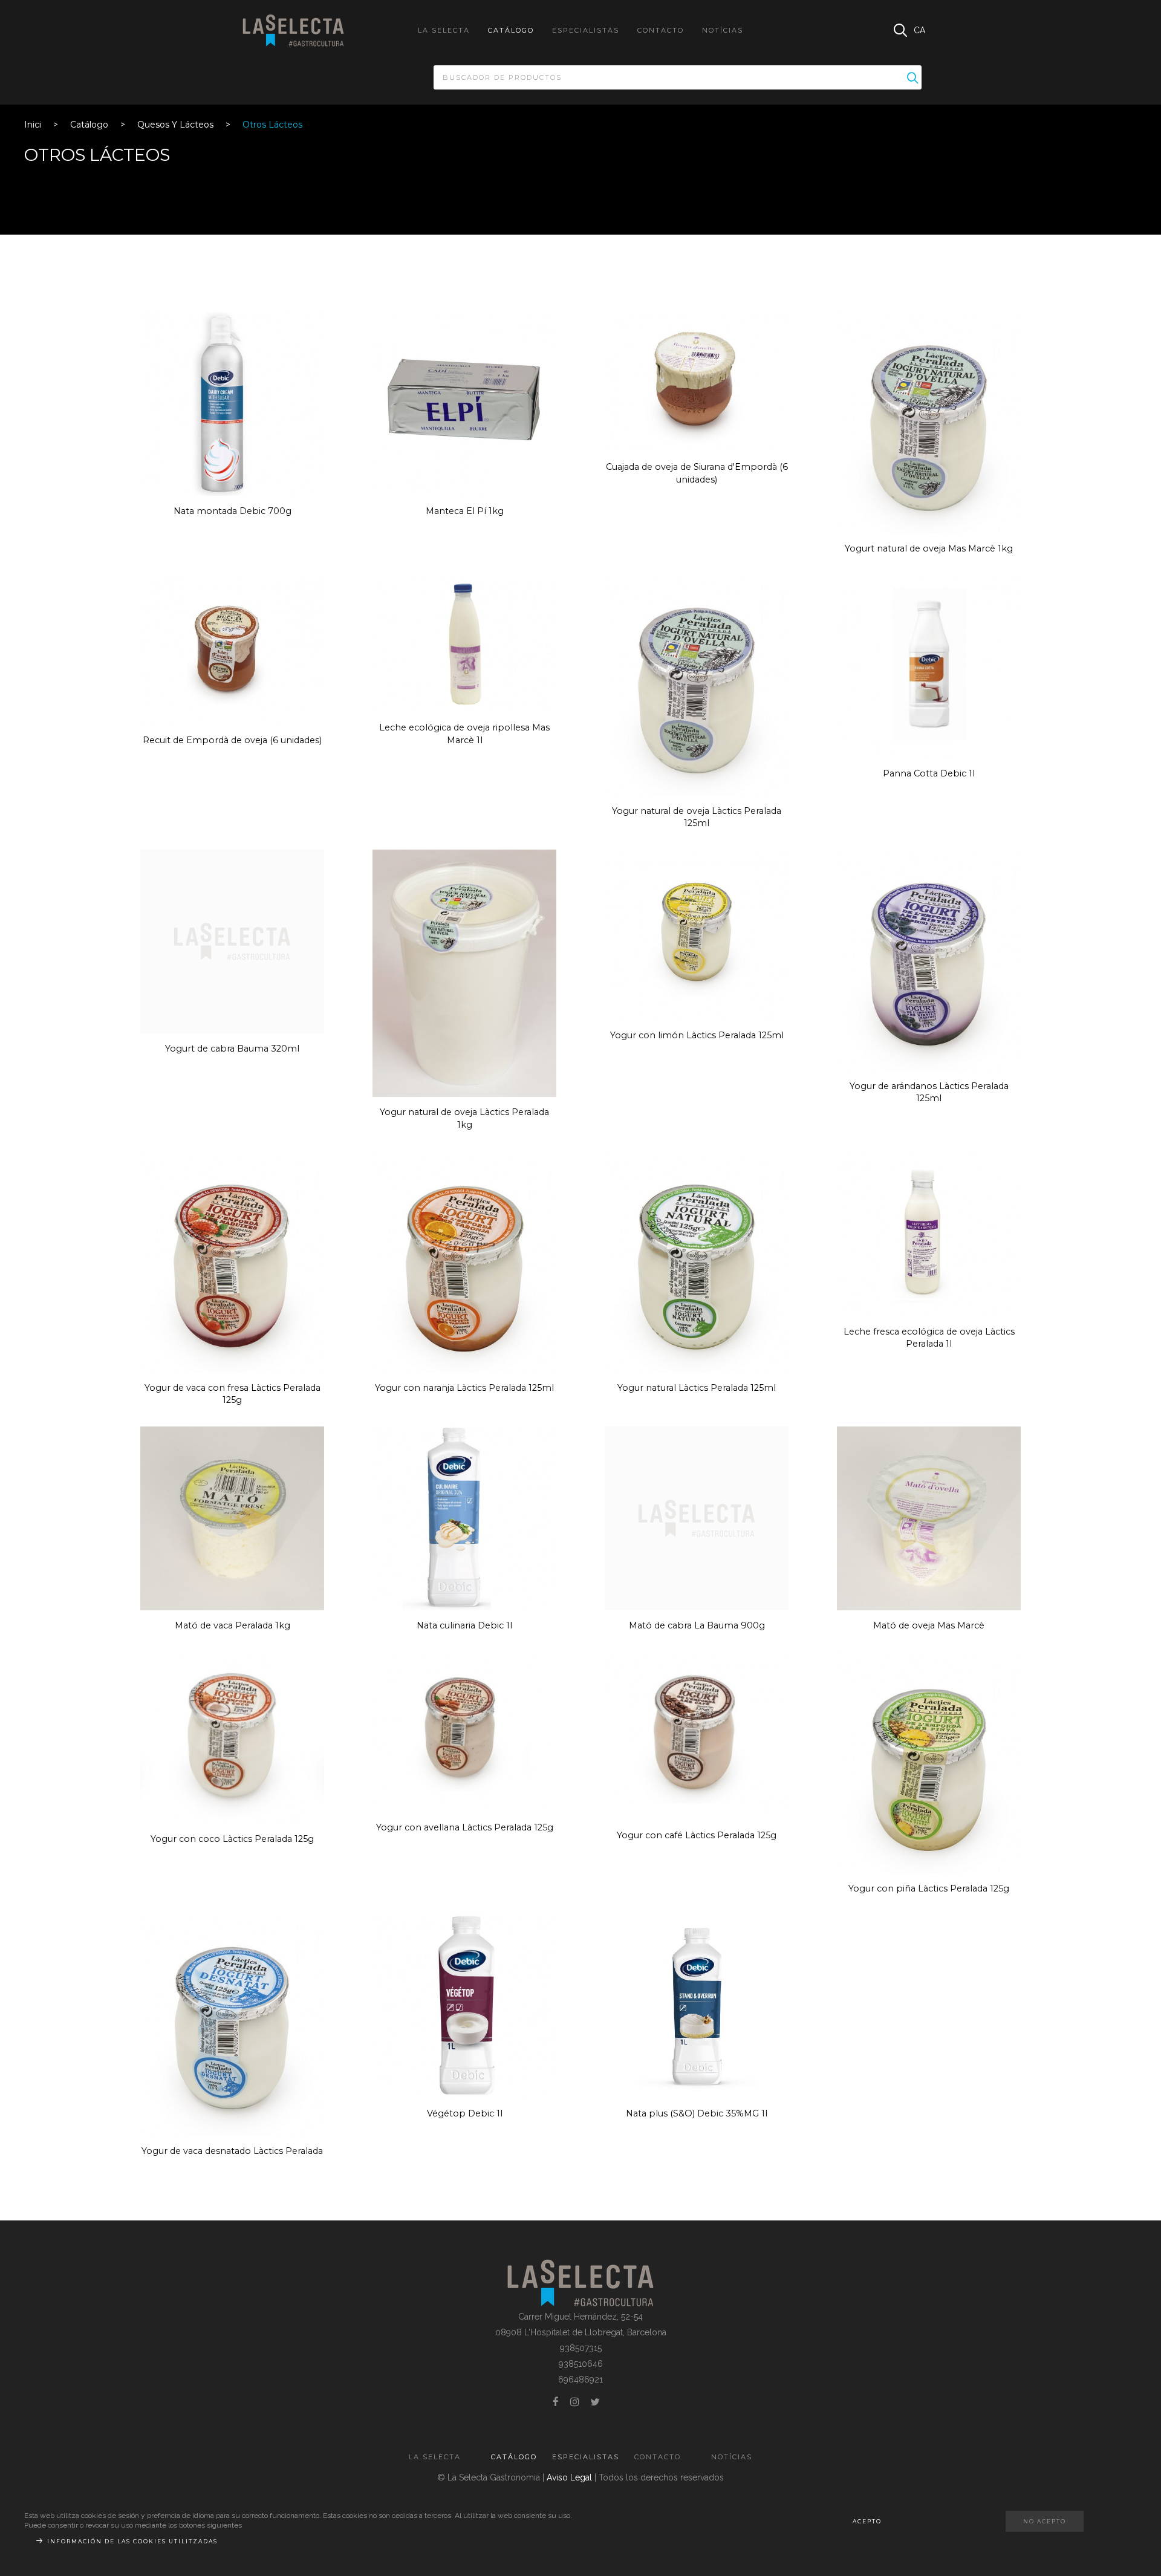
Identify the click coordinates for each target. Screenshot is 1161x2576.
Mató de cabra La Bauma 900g (697, 1625)
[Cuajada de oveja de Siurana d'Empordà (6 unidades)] (697, 381)
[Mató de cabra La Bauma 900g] (697, 1518)
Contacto (661, 30)
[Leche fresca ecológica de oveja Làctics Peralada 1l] (929, 1233)
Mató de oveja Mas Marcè (929, 1625)
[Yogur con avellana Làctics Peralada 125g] (464, 1731)
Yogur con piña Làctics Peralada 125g (929, 1888)
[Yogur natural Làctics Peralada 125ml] (697, 1261)
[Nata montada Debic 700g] (232, 403)
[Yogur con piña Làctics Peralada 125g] (929, 1761)
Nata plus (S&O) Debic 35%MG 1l (697, 2113)
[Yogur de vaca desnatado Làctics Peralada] (232, 2024)
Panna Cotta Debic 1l (929, 773)
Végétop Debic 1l (465, 2113)
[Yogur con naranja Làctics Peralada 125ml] (464, 1261)
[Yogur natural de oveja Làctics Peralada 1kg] (464, 972)
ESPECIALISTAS (586, 30)
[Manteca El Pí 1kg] (464, 403)
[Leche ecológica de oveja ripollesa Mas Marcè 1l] (464, 643)
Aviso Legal (569, 2477)
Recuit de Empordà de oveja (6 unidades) (232, 740)
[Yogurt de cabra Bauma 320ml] (232, 941)
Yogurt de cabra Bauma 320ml (232, 1049)
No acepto (1045, 2521)
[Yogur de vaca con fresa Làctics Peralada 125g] (232, 1261)
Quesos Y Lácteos (175, 125)
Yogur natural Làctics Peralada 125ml (697, 1388)
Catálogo (511, 30)
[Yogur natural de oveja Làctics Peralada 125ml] (697, 684)
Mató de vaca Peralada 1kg (233, 1625)
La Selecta (444, 30)
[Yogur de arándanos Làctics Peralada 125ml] (929, 959)
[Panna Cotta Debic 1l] (929, 666)
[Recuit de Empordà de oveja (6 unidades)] (232, 649)
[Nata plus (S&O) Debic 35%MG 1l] (697, 2006)
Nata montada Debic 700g (233, 511)
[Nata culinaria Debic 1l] (464, 1518)
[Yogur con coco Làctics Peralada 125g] (232, 1737)
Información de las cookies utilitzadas (132, 2541)
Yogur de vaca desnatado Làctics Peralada (232, 2151)
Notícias (723, 30)
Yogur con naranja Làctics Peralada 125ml (464, 1388)
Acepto (867, 2521)
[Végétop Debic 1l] (464, 2006)
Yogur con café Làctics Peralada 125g (697, 1835)
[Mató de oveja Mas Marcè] (929, 1518)
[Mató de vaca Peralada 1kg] (232, 1518)
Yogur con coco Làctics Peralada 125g (232, 1839)
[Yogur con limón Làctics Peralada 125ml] (697, 934)
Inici (33, 125)
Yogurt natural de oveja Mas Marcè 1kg (929, 548)
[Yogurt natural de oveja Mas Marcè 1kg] (929, 421)
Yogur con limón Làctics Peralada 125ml (697, 1035)
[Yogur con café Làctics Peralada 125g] (697, 1735)
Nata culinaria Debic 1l (464, 1625)
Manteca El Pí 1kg (465, 511)
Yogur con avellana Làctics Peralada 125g (465, 1827)
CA (919, 30)
